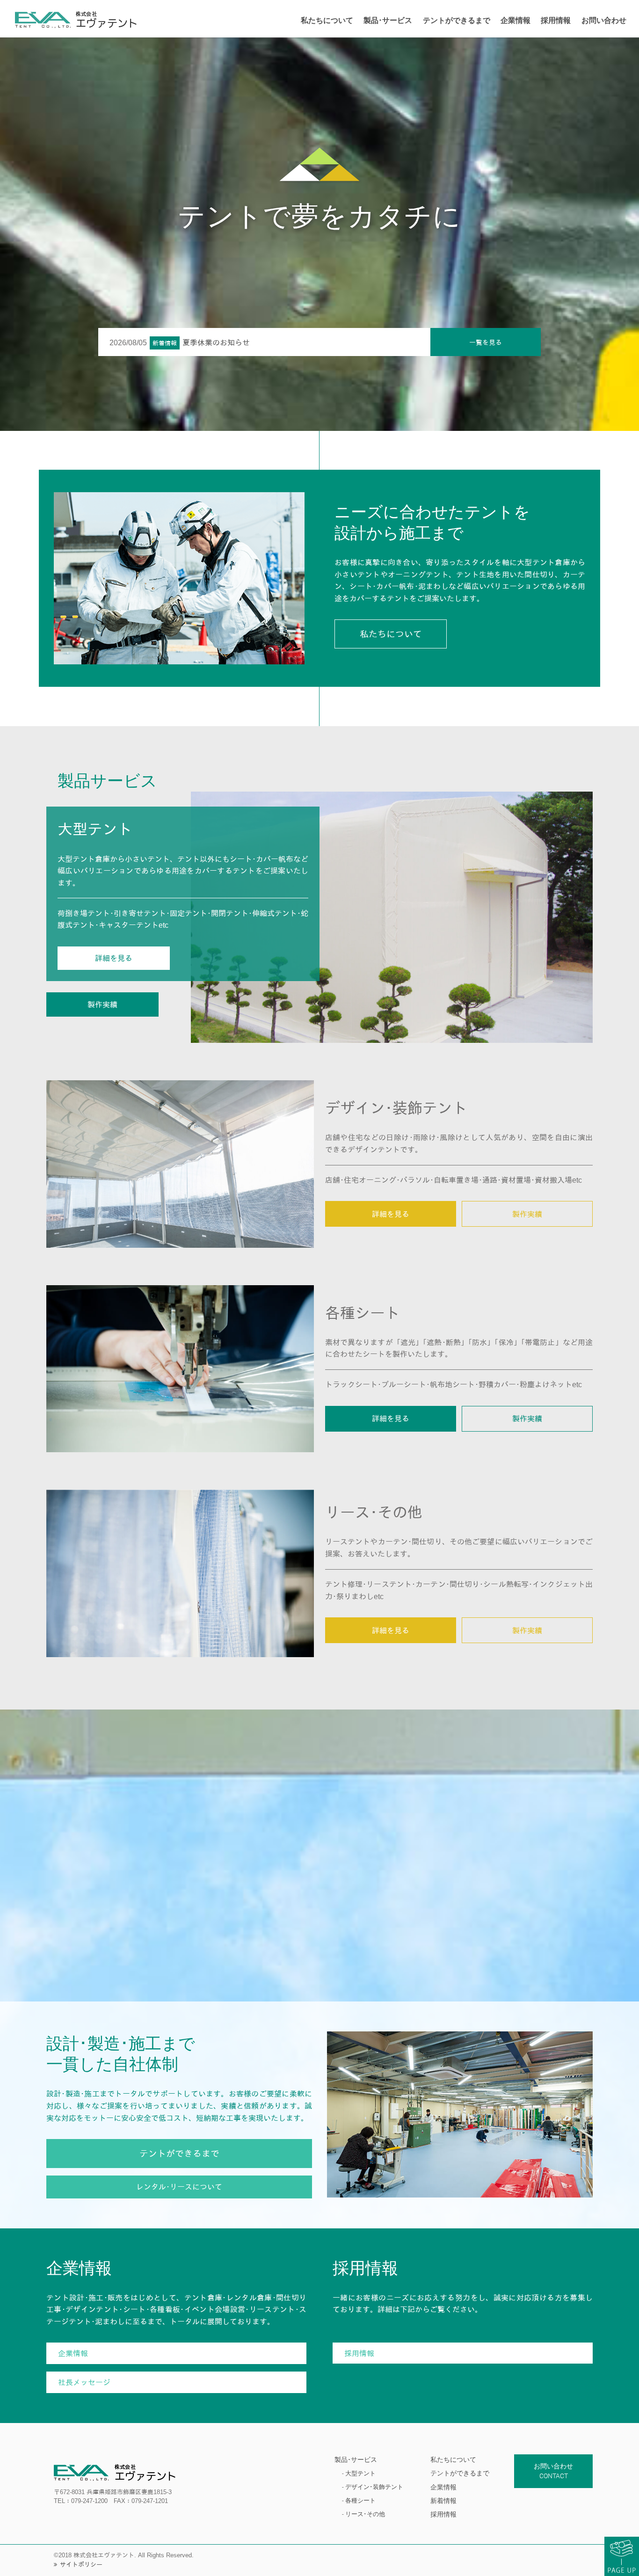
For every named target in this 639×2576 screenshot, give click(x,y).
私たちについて (453, 2460)
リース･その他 (365, 2514)
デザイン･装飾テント (374, 2487)
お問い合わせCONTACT (553, 2471)
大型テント (360, 2473)
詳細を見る (391, 1214)
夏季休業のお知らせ (216, 343)
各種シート (360, 2500)
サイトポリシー (81, 2565)
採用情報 (443, 2514)
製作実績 (527, 1214)
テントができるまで (460, 2473)
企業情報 (443, 2487)
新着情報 (443, 2501)
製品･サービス (356, 2460)
